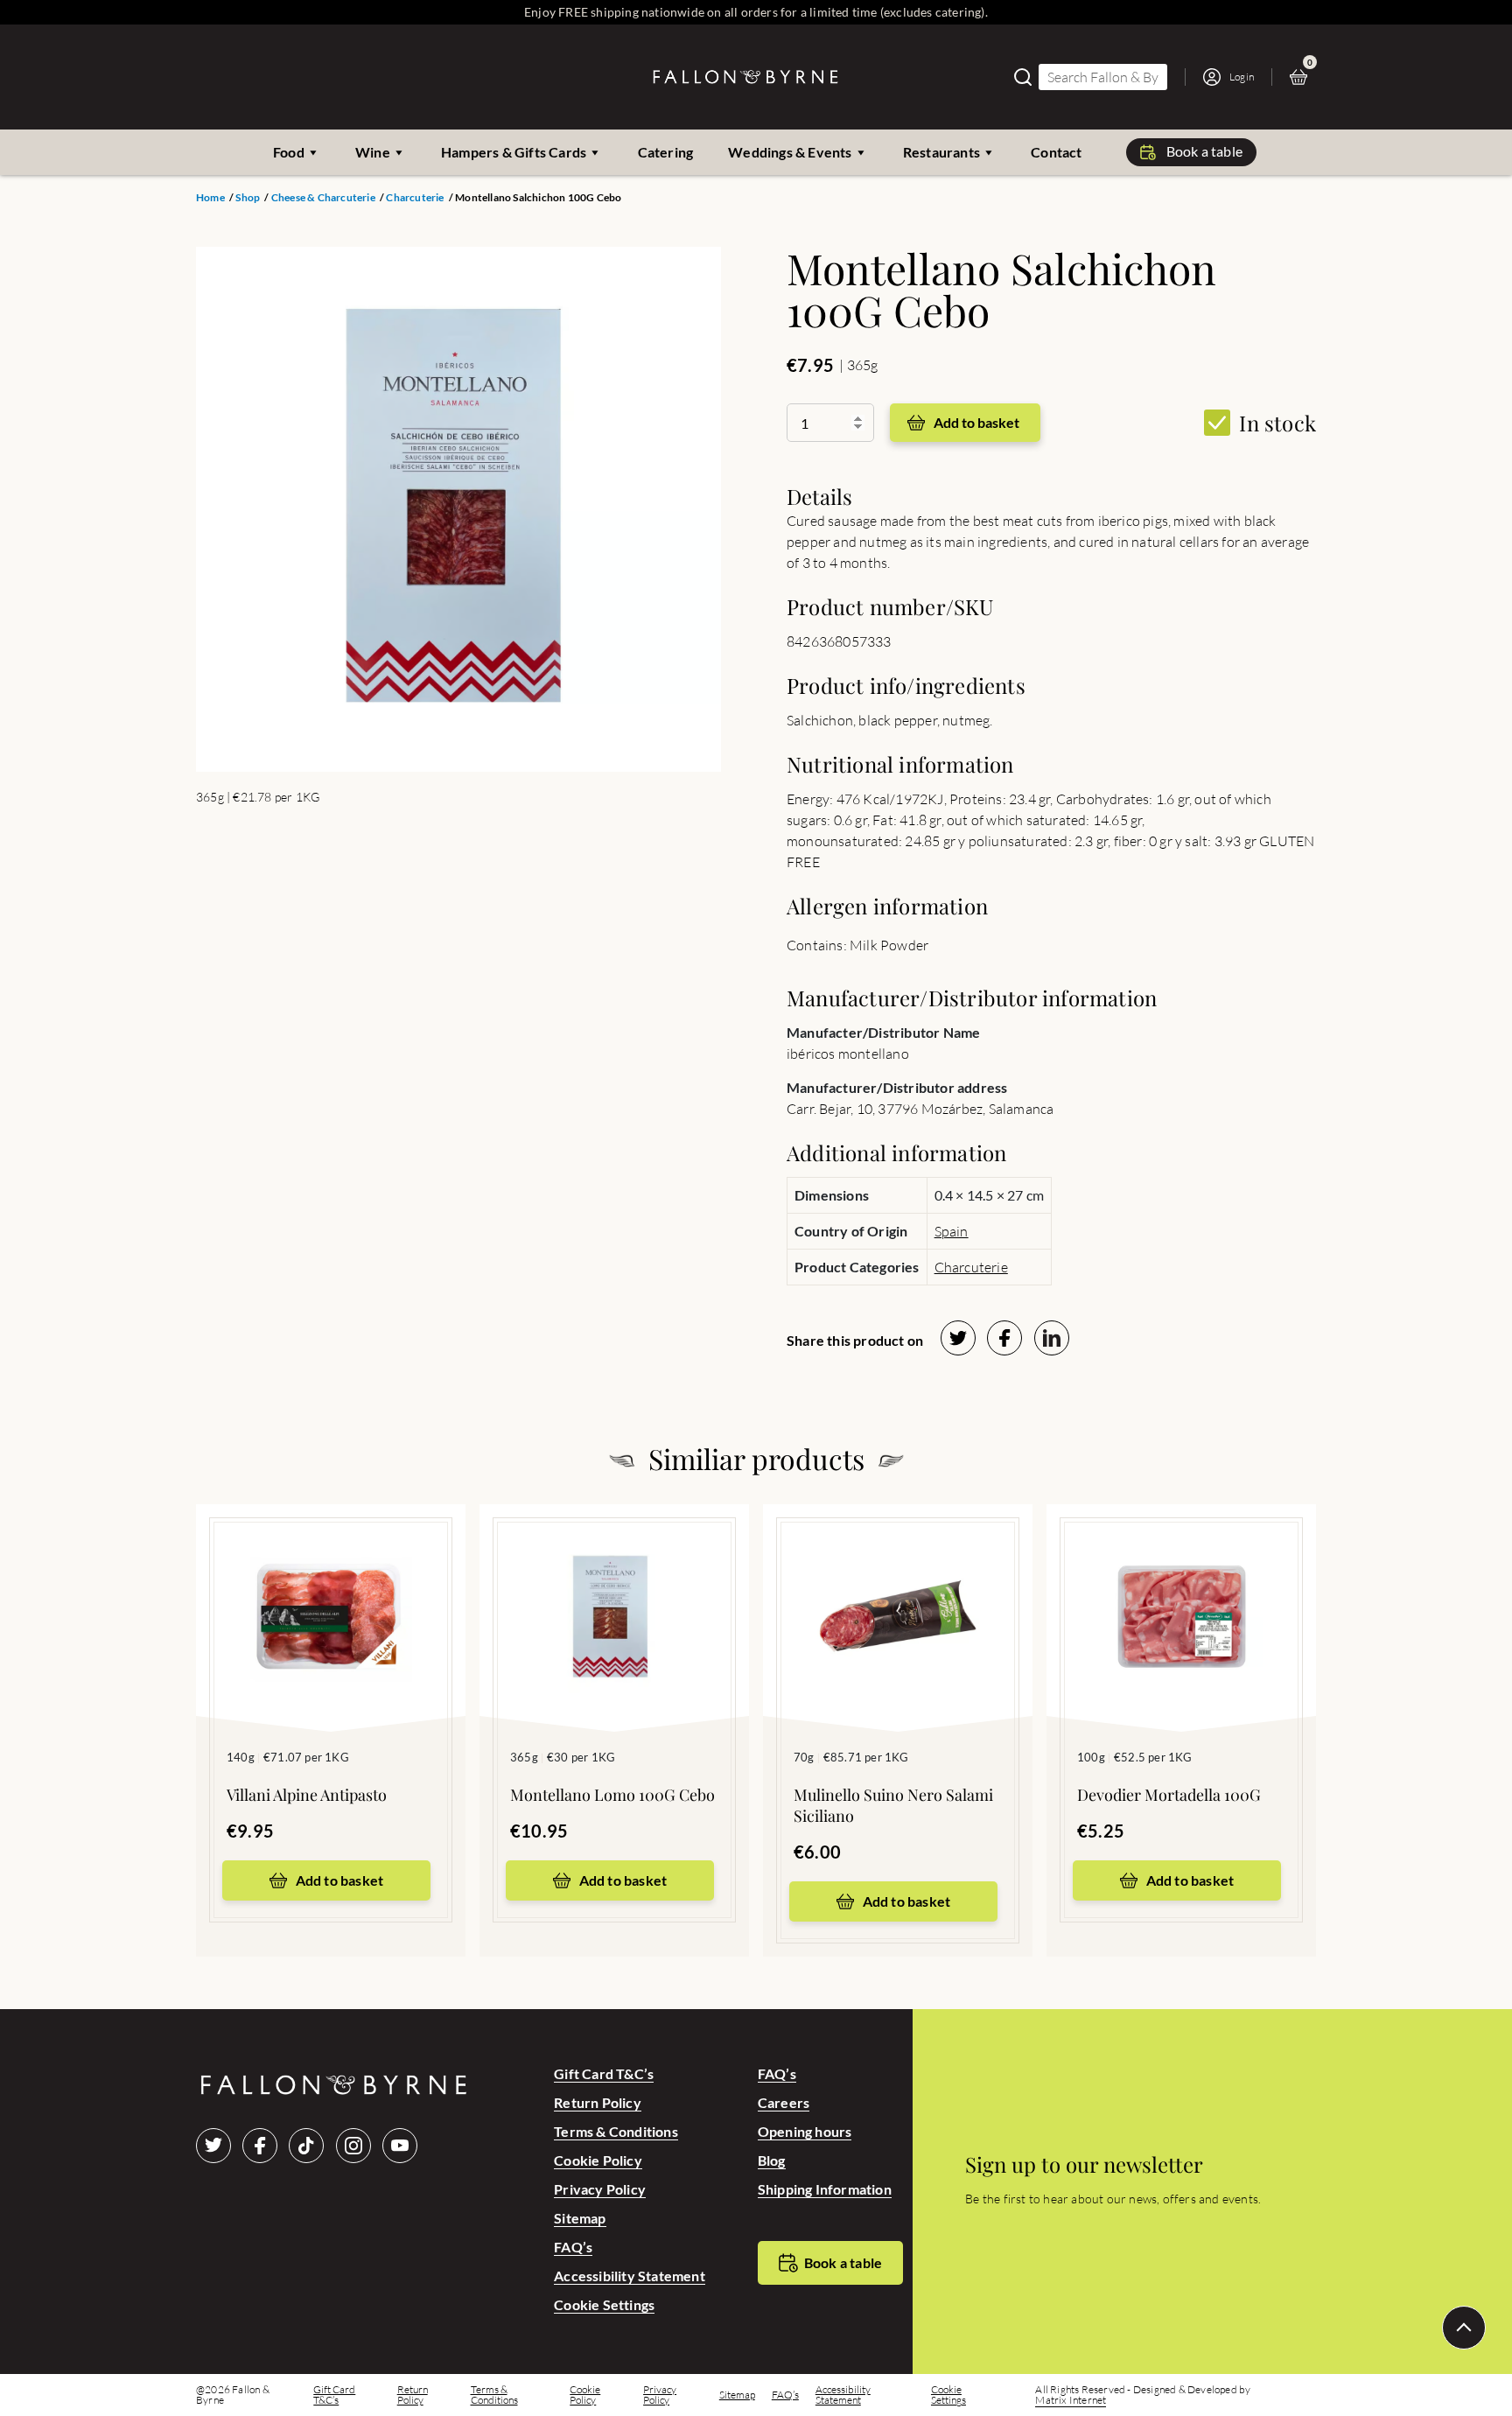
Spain (952, 1231)
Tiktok (306, 2146)
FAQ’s (573, 2247)
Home (210, 198)
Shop (248, 198)
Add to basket (976, 422)
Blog (772, 2160)
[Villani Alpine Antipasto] (331, 1592)
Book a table (1204, 151)
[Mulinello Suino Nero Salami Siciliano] (898, 1592)
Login (1242, 77)
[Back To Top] (1464, 2328)
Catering (666, 152)
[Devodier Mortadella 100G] (1181, 1592)
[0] (1303, 77)
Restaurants (941, 152)
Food (289, 152)
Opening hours (805, 2131)
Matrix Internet (1071, 2400)
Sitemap (580, 2218)
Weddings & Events (790, 152)
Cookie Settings (604, 2304)
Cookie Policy (598, 2160)
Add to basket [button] (340, 1880)
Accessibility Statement (630, 2276)
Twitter (213, 2146)
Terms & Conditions (616, 2131)
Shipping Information (825, 2189)
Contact (1056, 152)
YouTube (400, 2146)
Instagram (353, 2146)
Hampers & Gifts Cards (514, 152)
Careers (784, 2102)
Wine (373, 152)
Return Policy (598, 2102)
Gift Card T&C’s (604, 2073)
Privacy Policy (600, 2189)
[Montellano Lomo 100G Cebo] (614, 1592)
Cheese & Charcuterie (323, 198)
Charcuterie (415, 198)
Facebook (260, 2146)
